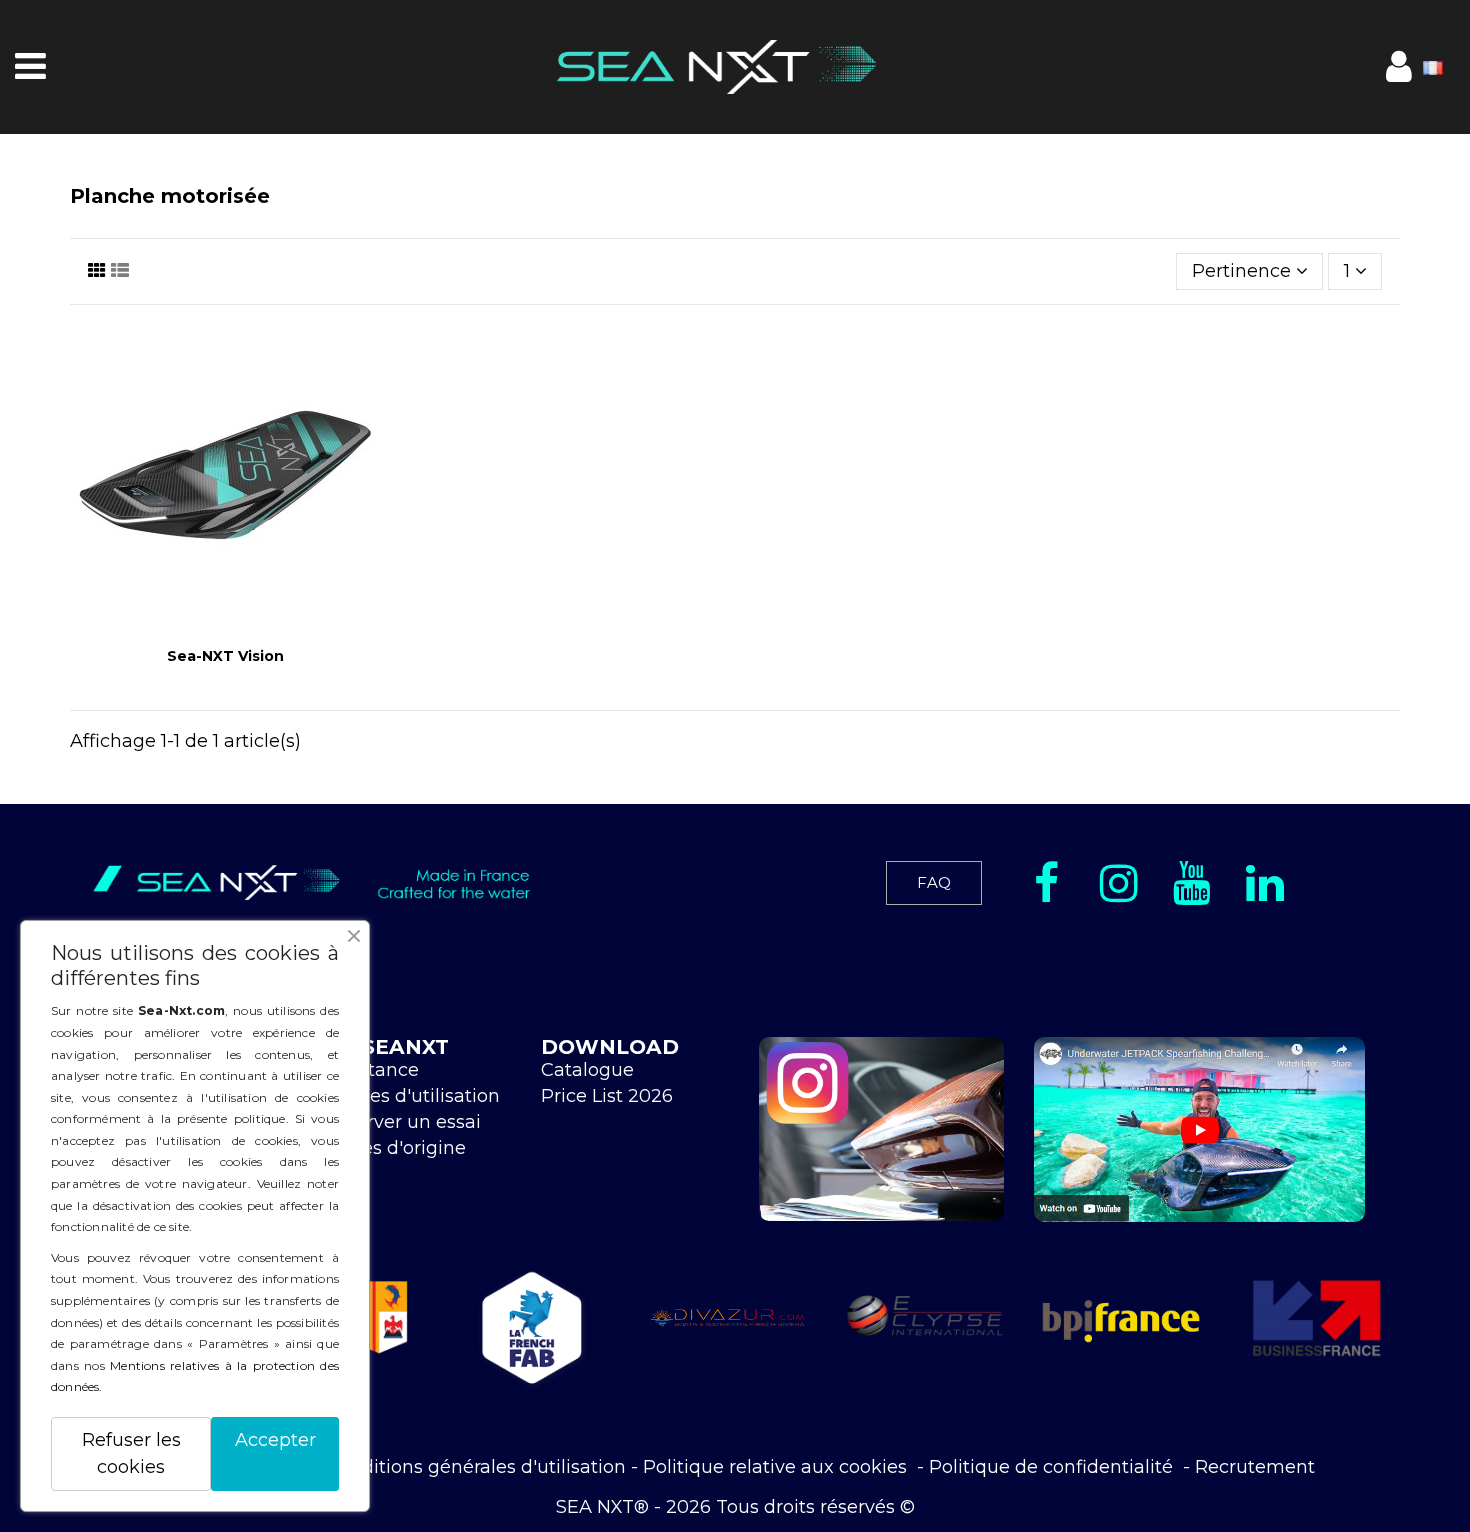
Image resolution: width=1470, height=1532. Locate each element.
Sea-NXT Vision (225, 656)
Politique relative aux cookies (777, 1467)
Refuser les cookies (131, 1453)
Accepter (275, 1440)
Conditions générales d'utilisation (476, 1467)
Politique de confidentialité (1053, 1467)
